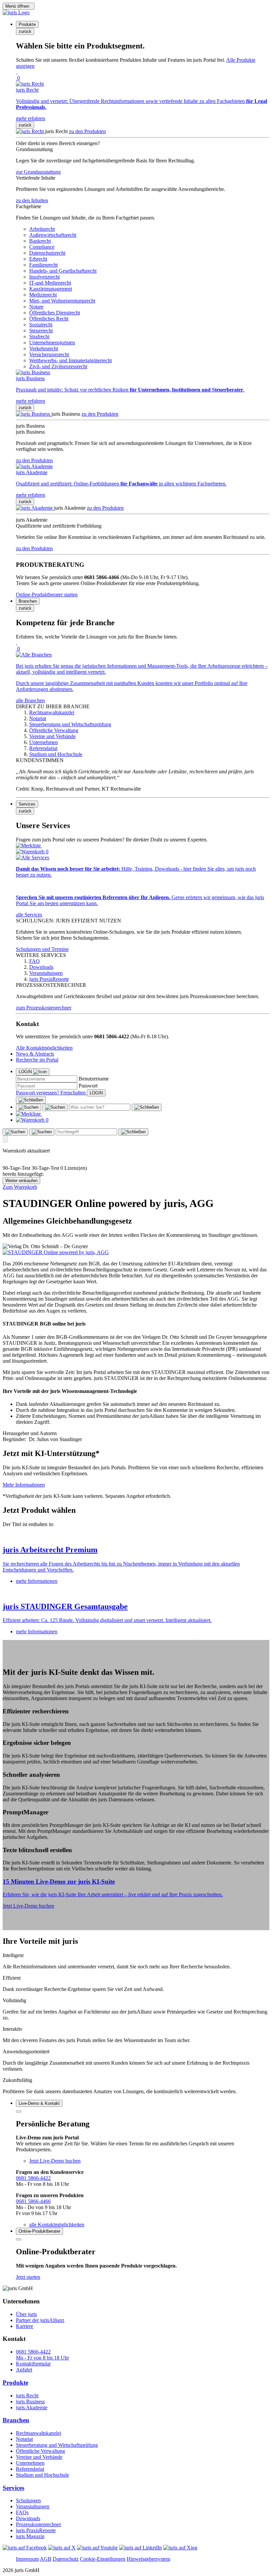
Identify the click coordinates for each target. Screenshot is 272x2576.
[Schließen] (31, 1100)
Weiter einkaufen (21, 1181)
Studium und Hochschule (42, 2475)
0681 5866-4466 (33, 2201)
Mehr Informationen (24, 1485)
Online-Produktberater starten (47, 595)
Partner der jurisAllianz (40, 2320)
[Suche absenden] (55, 1107)
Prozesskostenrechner (38, 2524)
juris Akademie (32, 2407)
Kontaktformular (33, 2364)
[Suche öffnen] (29, 1107)
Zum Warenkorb (20, 1187)
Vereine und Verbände (39, 2457)
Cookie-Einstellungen (103, 2559)
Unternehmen (30, 2463)
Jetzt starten (28, 2277)
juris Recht (27, 2396)
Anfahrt (24, 2370)
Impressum (27, 2559)
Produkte (15, 2383)
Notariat (24, 2439)
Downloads (28, 2518)
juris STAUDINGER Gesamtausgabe (65, 1606)
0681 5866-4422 (33, 2178)
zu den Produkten (87, 131)
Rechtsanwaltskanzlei (38, 2433)
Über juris (26, 2314)
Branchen (16, 2420)
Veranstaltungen (33, 2506)
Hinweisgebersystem (148, 2559)
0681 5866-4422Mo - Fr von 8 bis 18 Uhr (42, 2355)
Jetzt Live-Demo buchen (28, 1906)
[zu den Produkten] (31, 131)
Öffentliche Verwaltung (40, 2451)
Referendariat (30, 2469)
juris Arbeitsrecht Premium (50, 1550)
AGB (46, 2559)
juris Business (30, 2402)
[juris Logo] (16, 12)
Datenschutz (66, 2559)
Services (13, 2488)
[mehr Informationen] (136, 1536)
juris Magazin (30, 2536)
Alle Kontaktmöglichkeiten (44, 1048)
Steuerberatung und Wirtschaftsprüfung (57, 2445)
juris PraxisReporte (36, 2530)
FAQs (22, 2512)
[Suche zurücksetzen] (147, 1107)
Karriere (25, 2326)
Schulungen (28, 2500)
